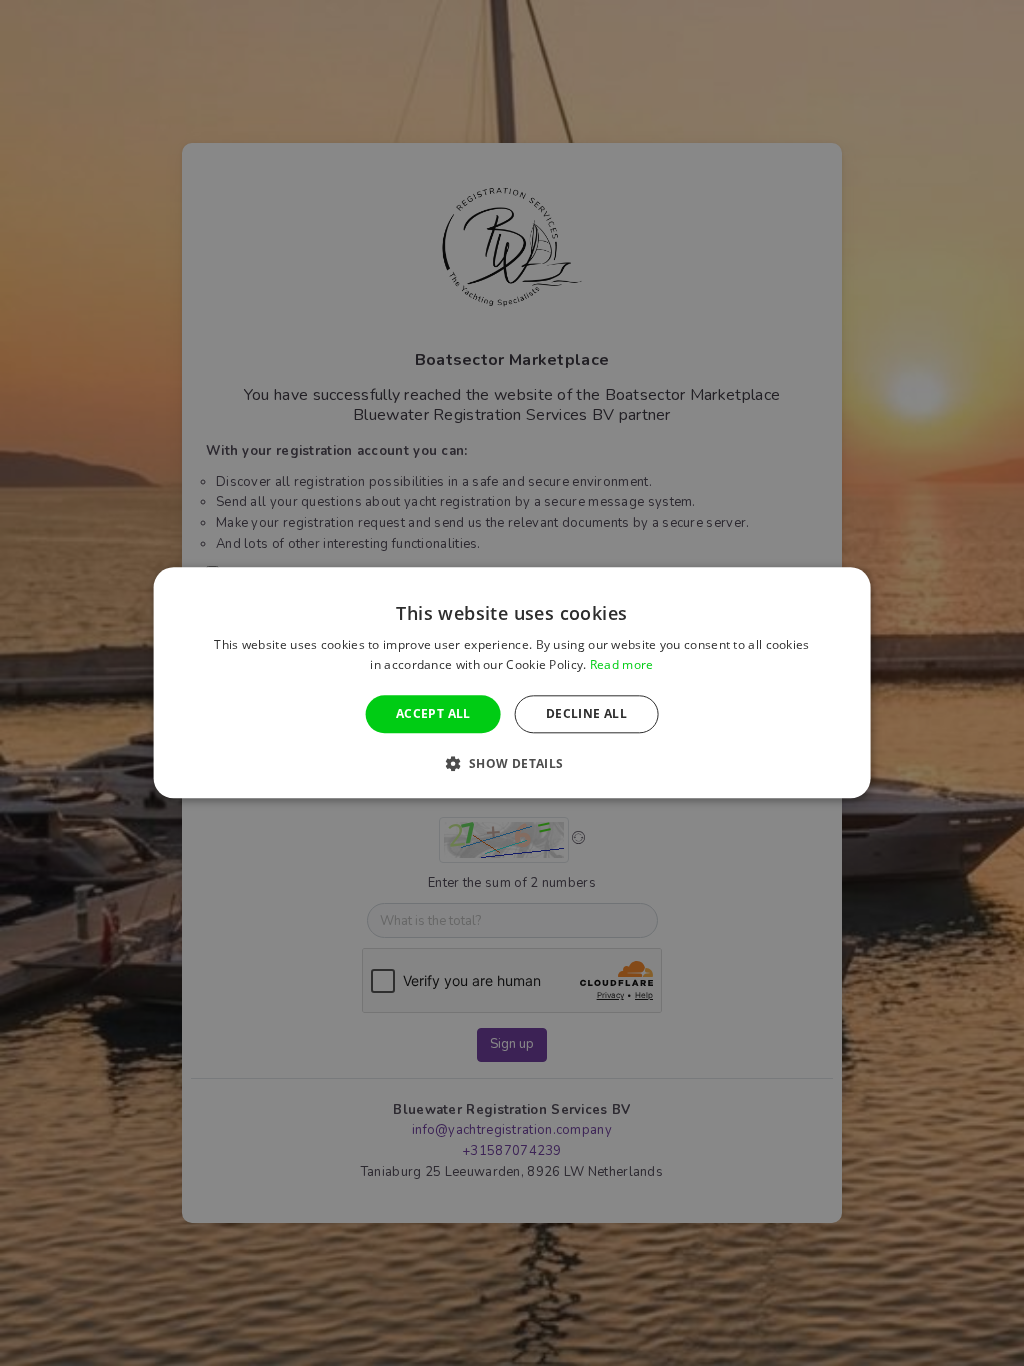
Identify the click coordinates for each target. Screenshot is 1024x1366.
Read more (622, 665)
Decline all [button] (586, 713)
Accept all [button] (433, 713)
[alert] (512, 683)
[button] (511, 764)
